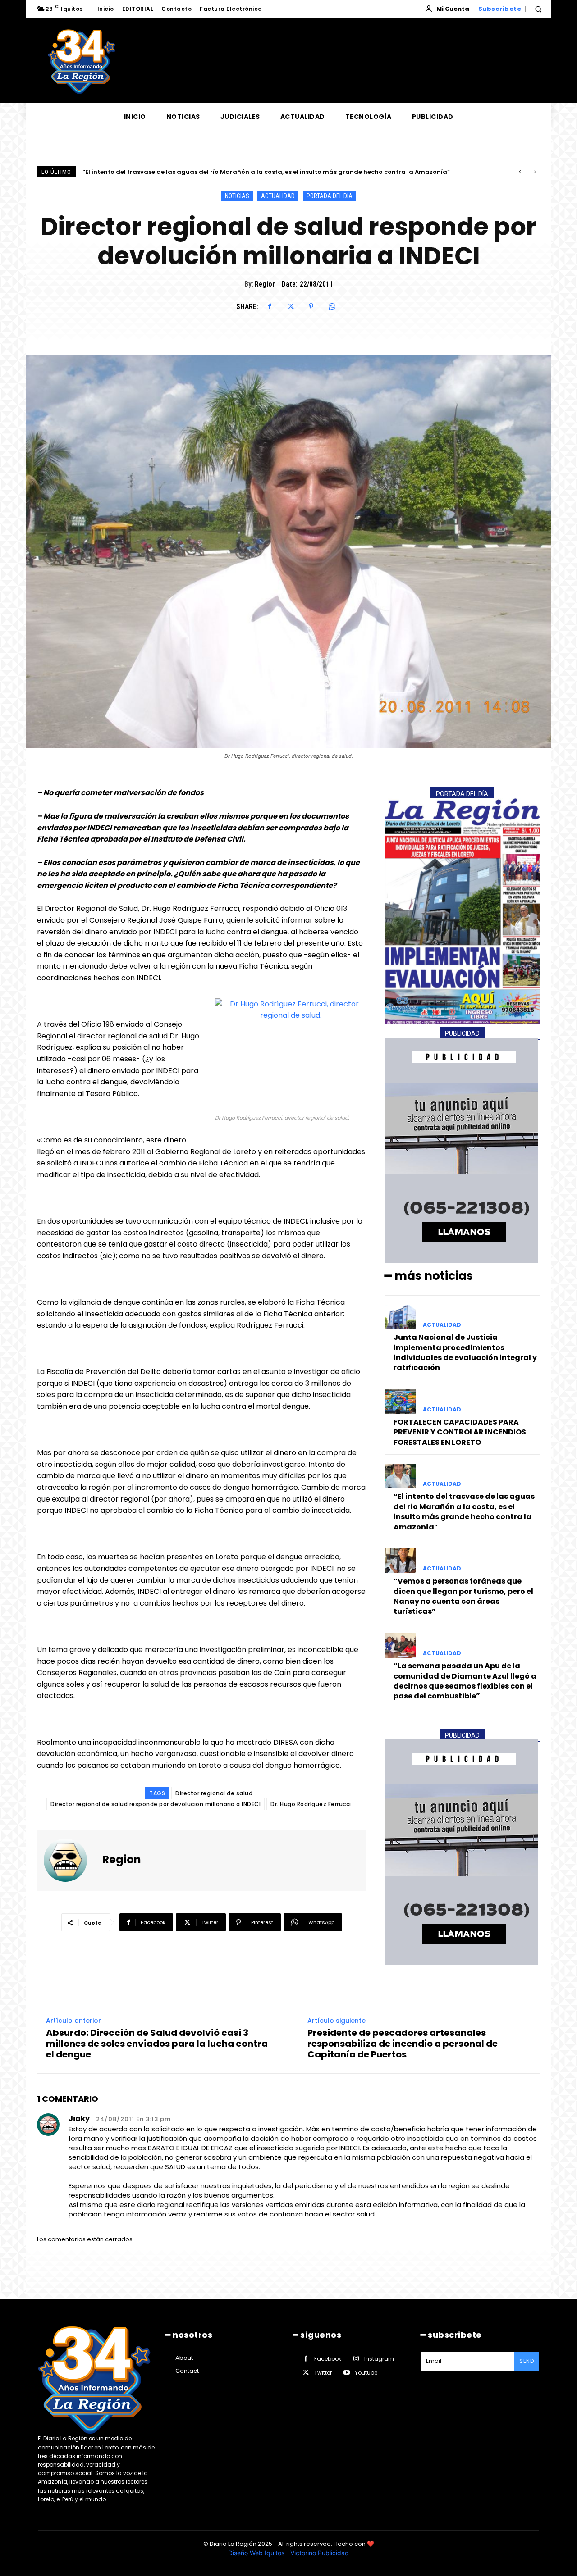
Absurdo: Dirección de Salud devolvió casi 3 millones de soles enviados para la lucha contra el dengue (157, 2044)
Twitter (323, 2373)
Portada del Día (330, 196)
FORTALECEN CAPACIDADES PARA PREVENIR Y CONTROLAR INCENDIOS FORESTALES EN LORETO (460, 1432)
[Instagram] (356, 2359)
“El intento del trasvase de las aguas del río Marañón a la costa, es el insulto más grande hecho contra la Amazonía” (464, 1511)
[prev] (520, 172)
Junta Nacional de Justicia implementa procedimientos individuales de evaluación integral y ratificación (465, 1352)
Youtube (366, 2373)
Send (527, 2361)
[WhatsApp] (332, 306)
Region (265, 284)
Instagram (379, 2359)
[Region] (71, 1860)
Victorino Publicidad (320, 2553)
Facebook (328, 2359)
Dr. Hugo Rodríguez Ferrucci (311, 1804)
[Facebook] (270, 306)
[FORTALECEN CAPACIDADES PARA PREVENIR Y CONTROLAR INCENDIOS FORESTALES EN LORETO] (400, 1402)
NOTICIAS (237, 196)
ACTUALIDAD (278, 196)
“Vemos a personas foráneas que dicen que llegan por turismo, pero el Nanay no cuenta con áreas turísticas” (254, 172)
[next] (534, 172)
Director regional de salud (214, 1793)
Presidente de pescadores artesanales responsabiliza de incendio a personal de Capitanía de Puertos (403, 2044)
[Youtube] (346, 2373)
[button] (538, 9)
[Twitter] (290, 306)
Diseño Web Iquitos (257, 2553)
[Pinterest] (311, 306)
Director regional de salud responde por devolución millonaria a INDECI (156, 1804)
